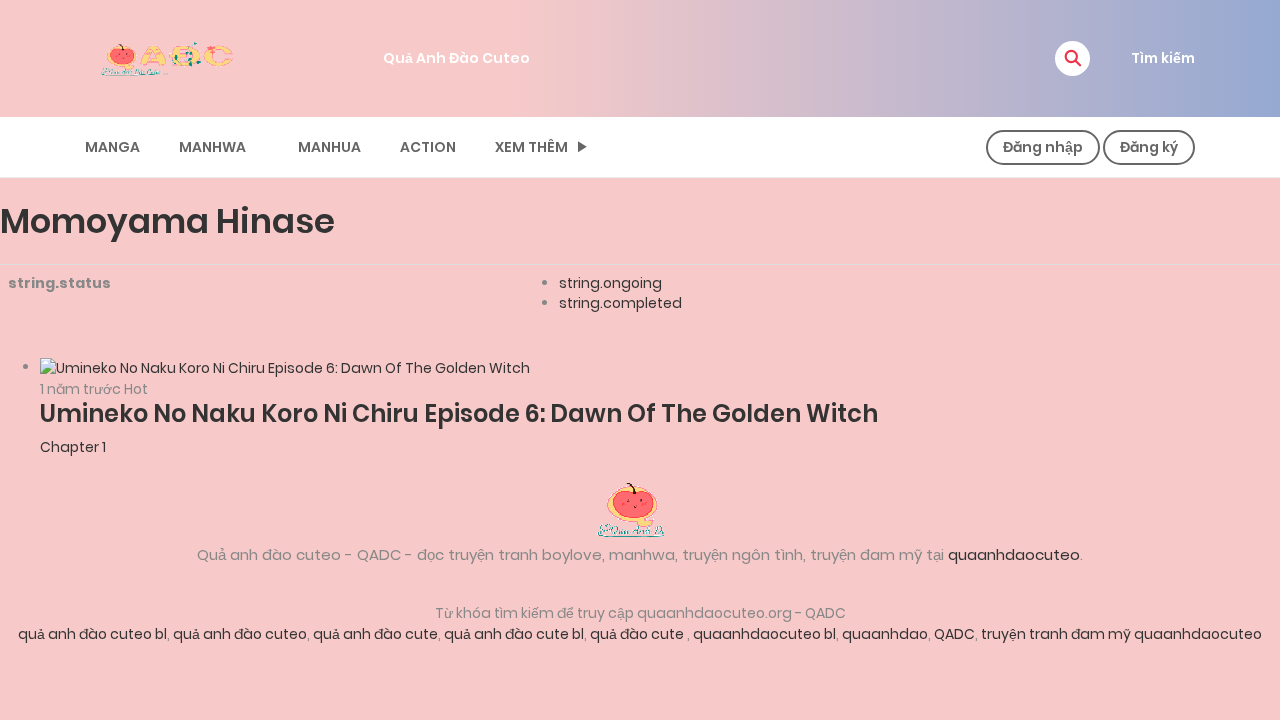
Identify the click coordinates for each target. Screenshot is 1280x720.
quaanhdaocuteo (1014, 554)
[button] (1072, 58)
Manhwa (212, 147)
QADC (954, 634)
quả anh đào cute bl (514, 634)
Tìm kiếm (1163, 58)
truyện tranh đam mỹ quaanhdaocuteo (1121, 634)
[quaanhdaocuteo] (170, 57)
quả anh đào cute (375, 634)
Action (428, 147)
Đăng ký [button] (1149, 147)
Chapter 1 (73, 447)
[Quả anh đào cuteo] (640, 508)
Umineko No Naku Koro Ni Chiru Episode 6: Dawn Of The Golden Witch (459, 413)
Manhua (329, 147)
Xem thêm (531, 147)
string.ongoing (610, 283)
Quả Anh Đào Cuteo (456, 58)
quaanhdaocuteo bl (764, 634)
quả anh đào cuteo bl (92, 634)
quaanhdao (885, 634)
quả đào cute (638, 634)
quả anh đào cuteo (240, 634)
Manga (112, 147)
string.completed (620, 303)
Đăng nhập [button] (1043, 147)
